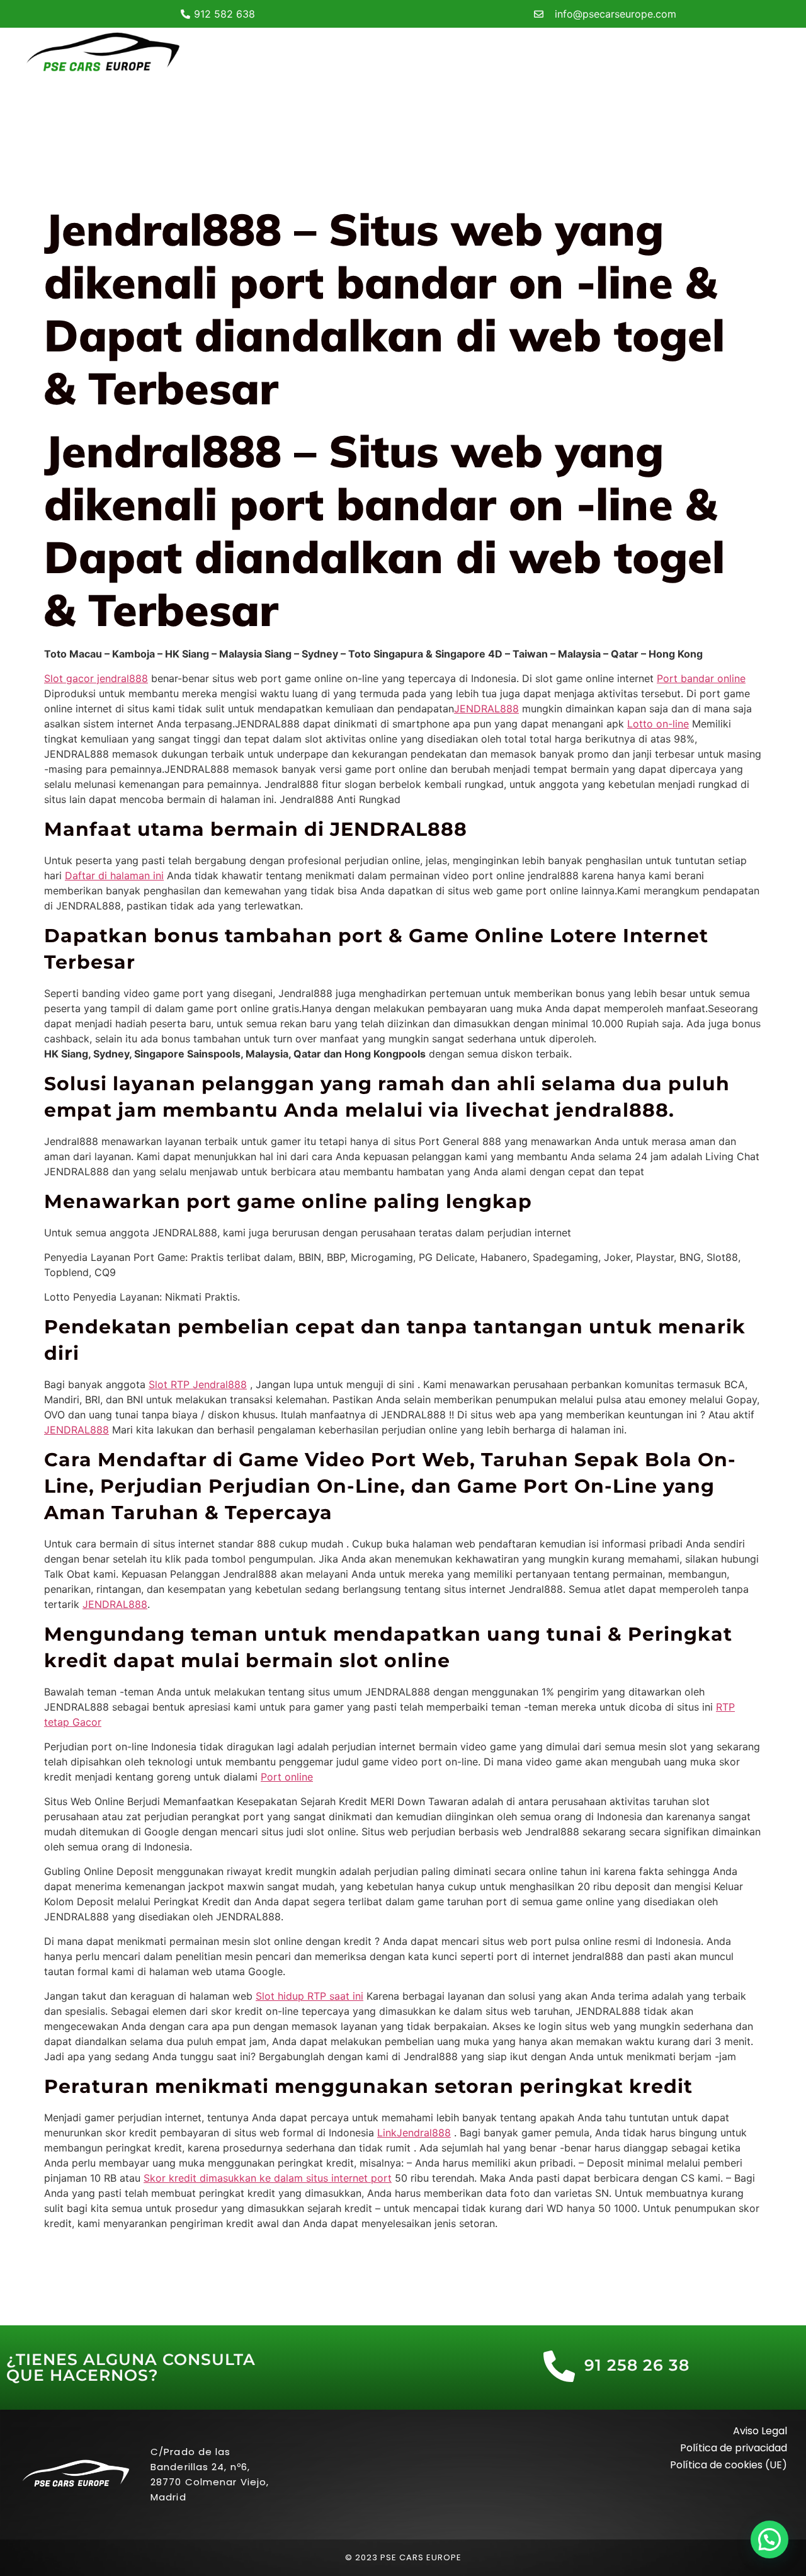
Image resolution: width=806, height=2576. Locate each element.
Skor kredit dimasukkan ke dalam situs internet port (268, 2178)
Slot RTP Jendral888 (198, 1384)
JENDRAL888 (486, 709)
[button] (769, 2539)
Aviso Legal (760, 2431)
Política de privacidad (734, 2448)
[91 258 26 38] (559, 2366)
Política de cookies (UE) (729, 2465)
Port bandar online (701, 678)
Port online (287, 1777)
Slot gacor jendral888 (96, 678)
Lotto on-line (658, 724)
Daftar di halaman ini (114, 875)
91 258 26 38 (637, 2365)
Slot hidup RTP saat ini (309, 1996)
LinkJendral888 (414, 2133)
